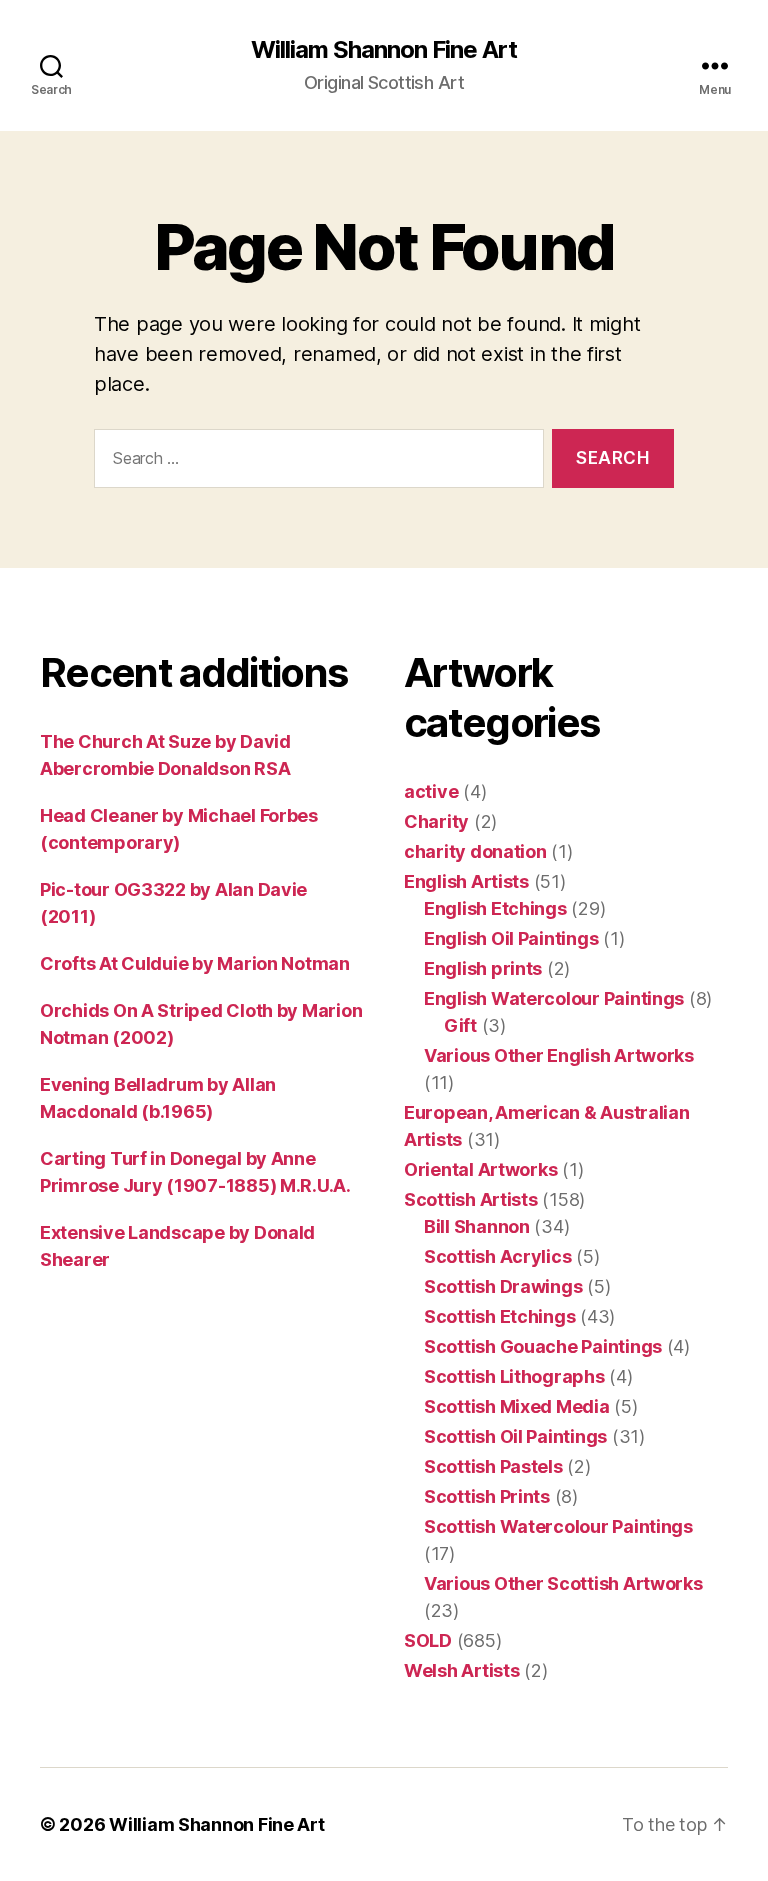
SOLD (428, 1640)
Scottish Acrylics (497, 1256)
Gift (460, 1025)
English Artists (466, 881)
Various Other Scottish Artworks (563, 1583)
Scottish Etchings (499, 1316)
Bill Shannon (477, 1226)
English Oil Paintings (511, 938)
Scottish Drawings (503, 1286)
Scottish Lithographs (514, 1376)
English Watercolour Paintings (554, 998)
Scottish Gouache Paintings (543, 1346)
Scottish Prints (487, 1496)
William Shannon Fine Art (384, 50)
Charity (436, 821)
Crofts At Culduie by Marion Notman (195, 963)
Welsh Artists (462, 1670)
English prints (483, 968)
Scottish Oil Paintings (515, 1436)
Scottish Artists (471, 1199)
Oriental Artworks (480, 1169)
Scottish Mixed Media (517, 1406)
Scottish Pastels (493, 1466)
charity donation (475, 851)
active (431, 791)
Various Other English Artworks (559, 1055)
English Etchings (495, 908)
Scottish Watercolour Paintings (558, 1526)
